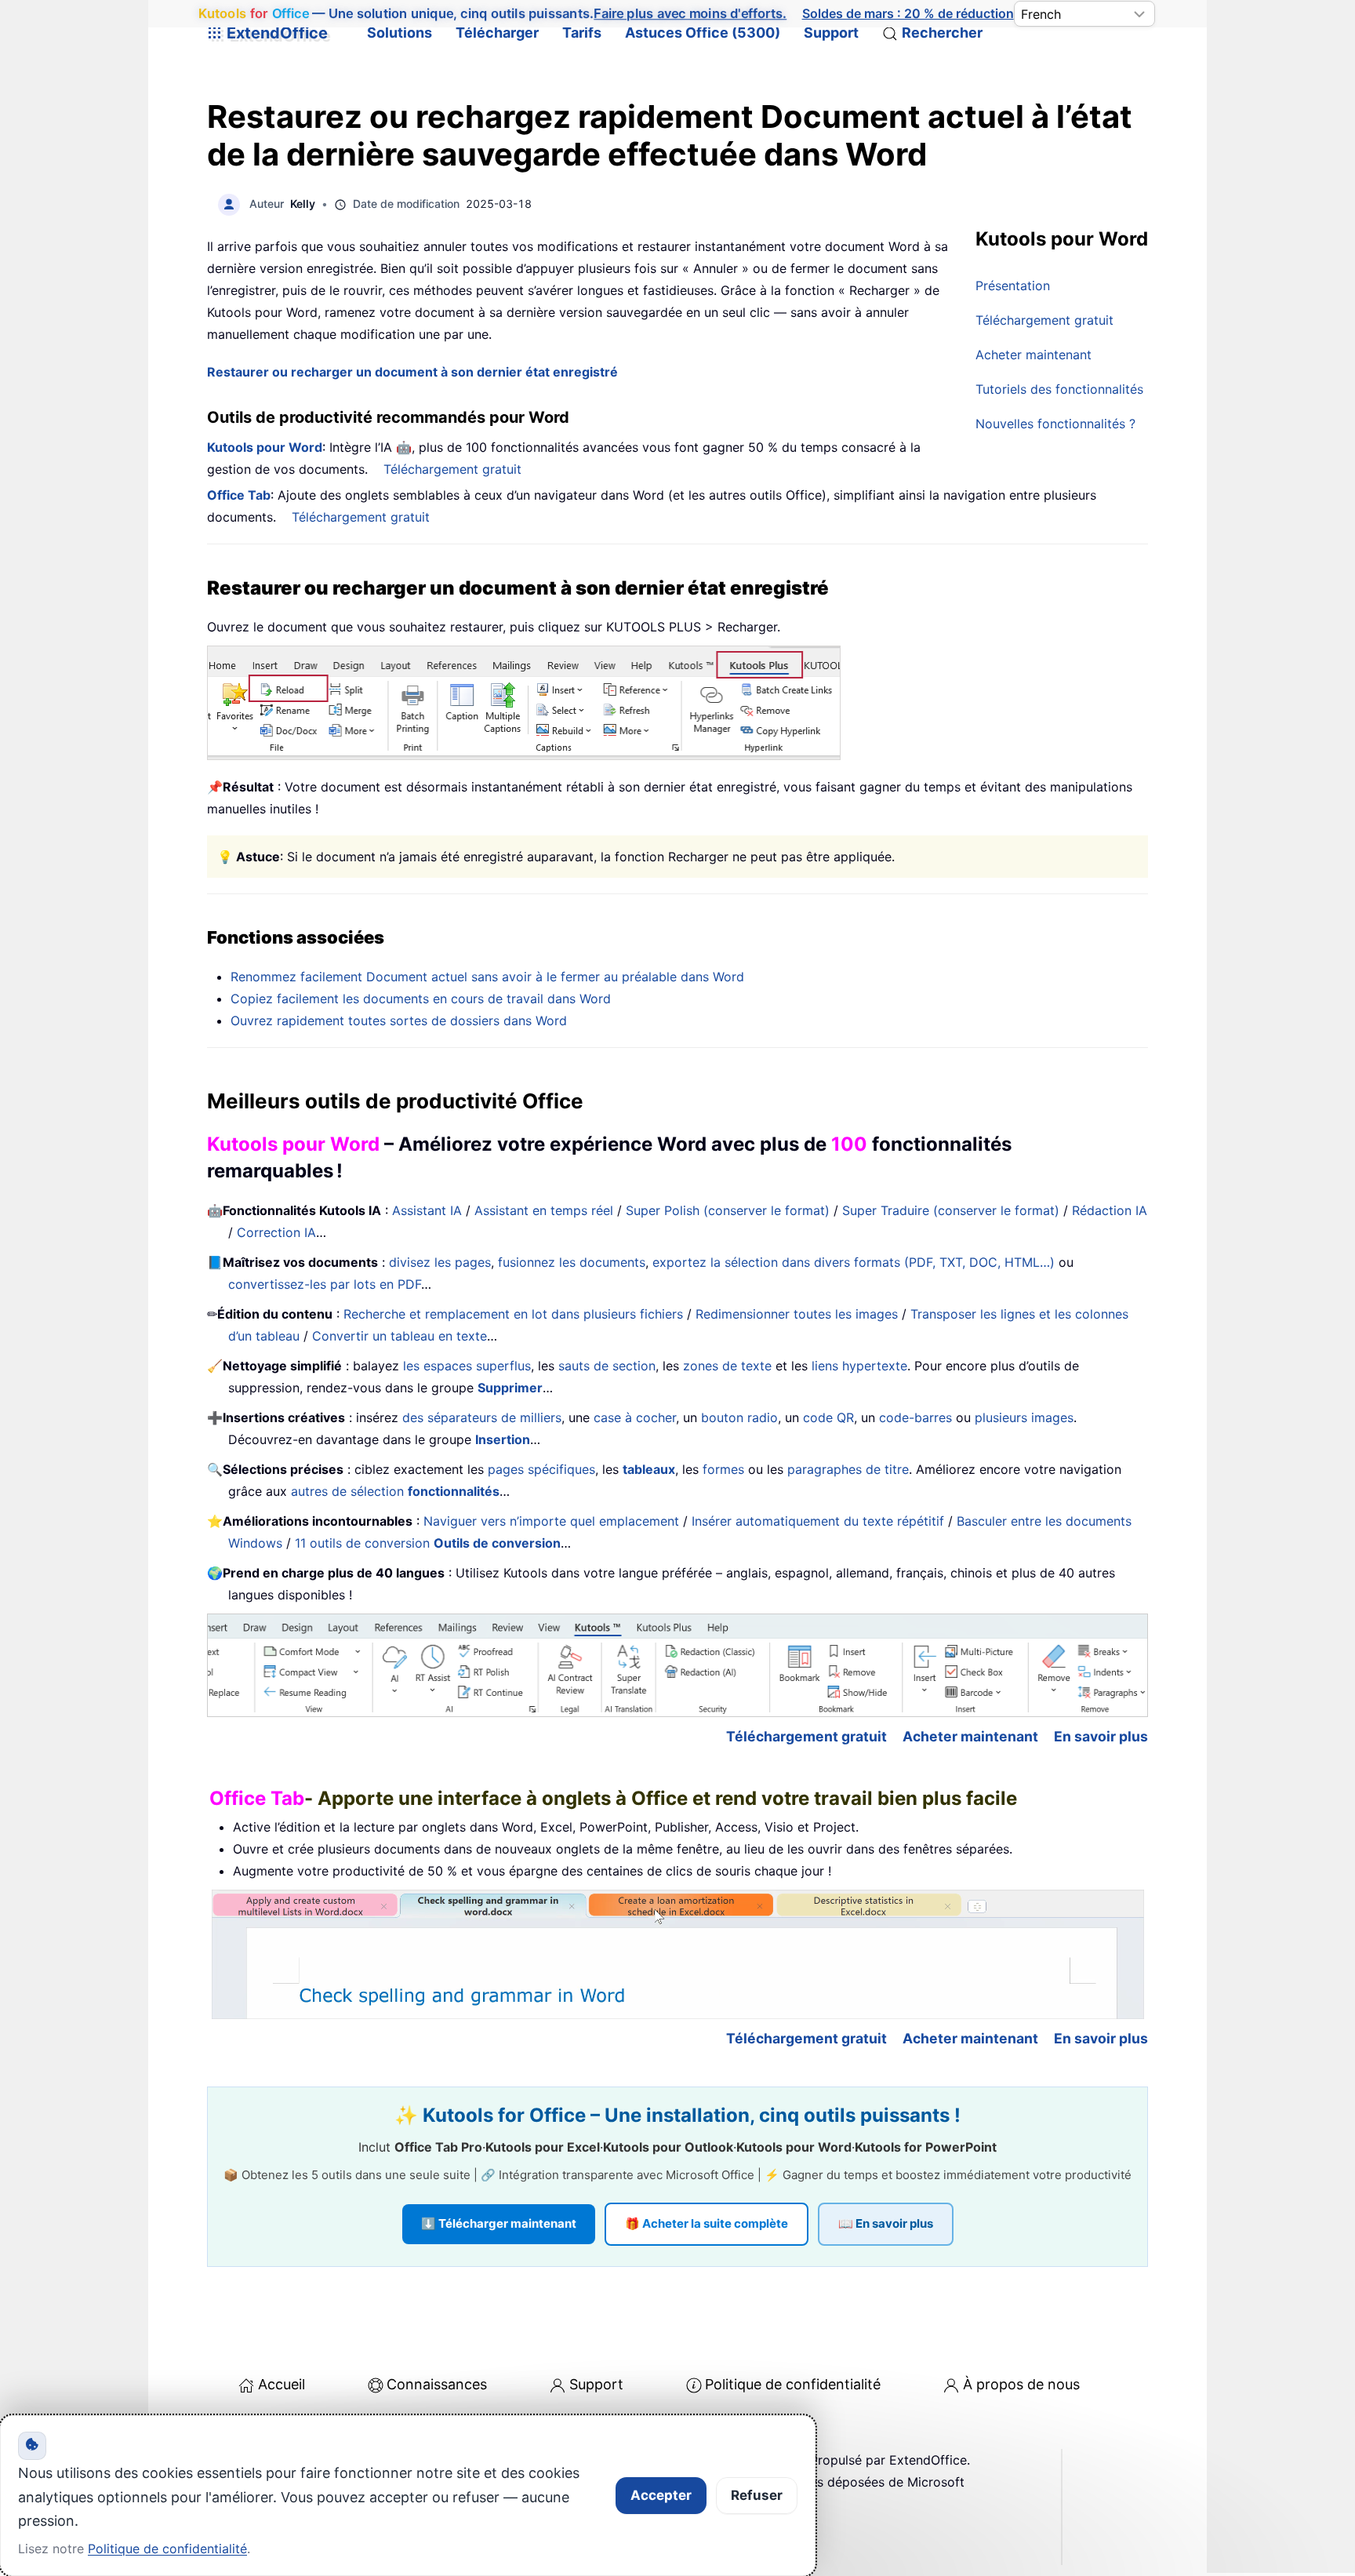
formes (723, 1469)
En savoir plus (1101, 1736)
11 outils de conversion (428, 1543)
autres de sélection (395, 1491)
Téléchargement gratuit (1044, 320)
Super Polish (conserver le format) (728, 1210)
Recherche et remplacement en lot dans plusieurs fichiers (513, 1314)
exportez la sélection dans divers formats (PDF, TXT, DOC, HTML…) (854, 1262)
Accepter (661, 2495)
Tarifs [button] (582, 33)
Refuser (757, 2495)
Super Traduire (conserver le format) (951, 1210)
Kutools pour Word (265, 447)
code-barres (915, 1417)
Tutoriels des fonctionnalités (1059, 389)
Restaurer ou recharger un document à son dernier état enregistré (412, 372)
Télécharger (497, 33)
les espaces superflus (467, 1366)
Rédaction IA (1110, 1210)
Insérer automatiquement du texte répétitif (818, 1521)
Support (831, 33)
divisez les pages (440, 1262)
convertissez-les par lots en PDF (325, 1284)
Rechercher (942, 33)
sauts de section (607, 1366)
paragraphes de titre (848, 1469)
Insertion (503, 1439)
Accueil (282, 2384)
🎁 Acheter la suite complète (707, 2223)
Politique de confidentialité (793, 2384)
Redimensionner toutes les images (797, 1314)
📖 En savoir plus (886, 2223)
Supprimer (510, 1388)
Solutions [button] (400, 33)
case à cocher (635, 1417)
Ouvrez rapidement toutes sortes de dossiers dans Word (399, 1021)
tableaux (649, 1469)
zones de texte (727, 1366)
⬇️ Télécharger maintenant (499, 2223)
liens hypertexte (859, 1366)
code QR (828, 1417)
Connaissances (437, 2384)
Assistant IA (427, 1210)
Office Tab (239, 495)
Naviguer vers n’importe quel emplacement (551, 1521)
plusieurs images (1024, 1417)
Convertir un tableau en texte (400, 1336)
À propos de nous (1021, 2384)
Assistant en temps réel (544, 1210)
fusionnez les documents (572, 1262)
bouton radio (739, 1417)
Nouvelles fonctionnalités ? (1055, 424)
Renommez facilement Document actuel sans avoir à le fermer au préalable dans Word (487, 977)
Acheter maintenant (1034, 355)
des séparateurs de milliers (482, 1417)
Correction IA (276, 1232)
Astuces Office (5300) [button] (703, 33)
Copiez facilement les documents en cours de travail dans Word (421, 999)
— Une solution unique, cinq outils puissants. (493, 13)
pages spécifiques (541, 1469)
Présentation (1013, 286)
